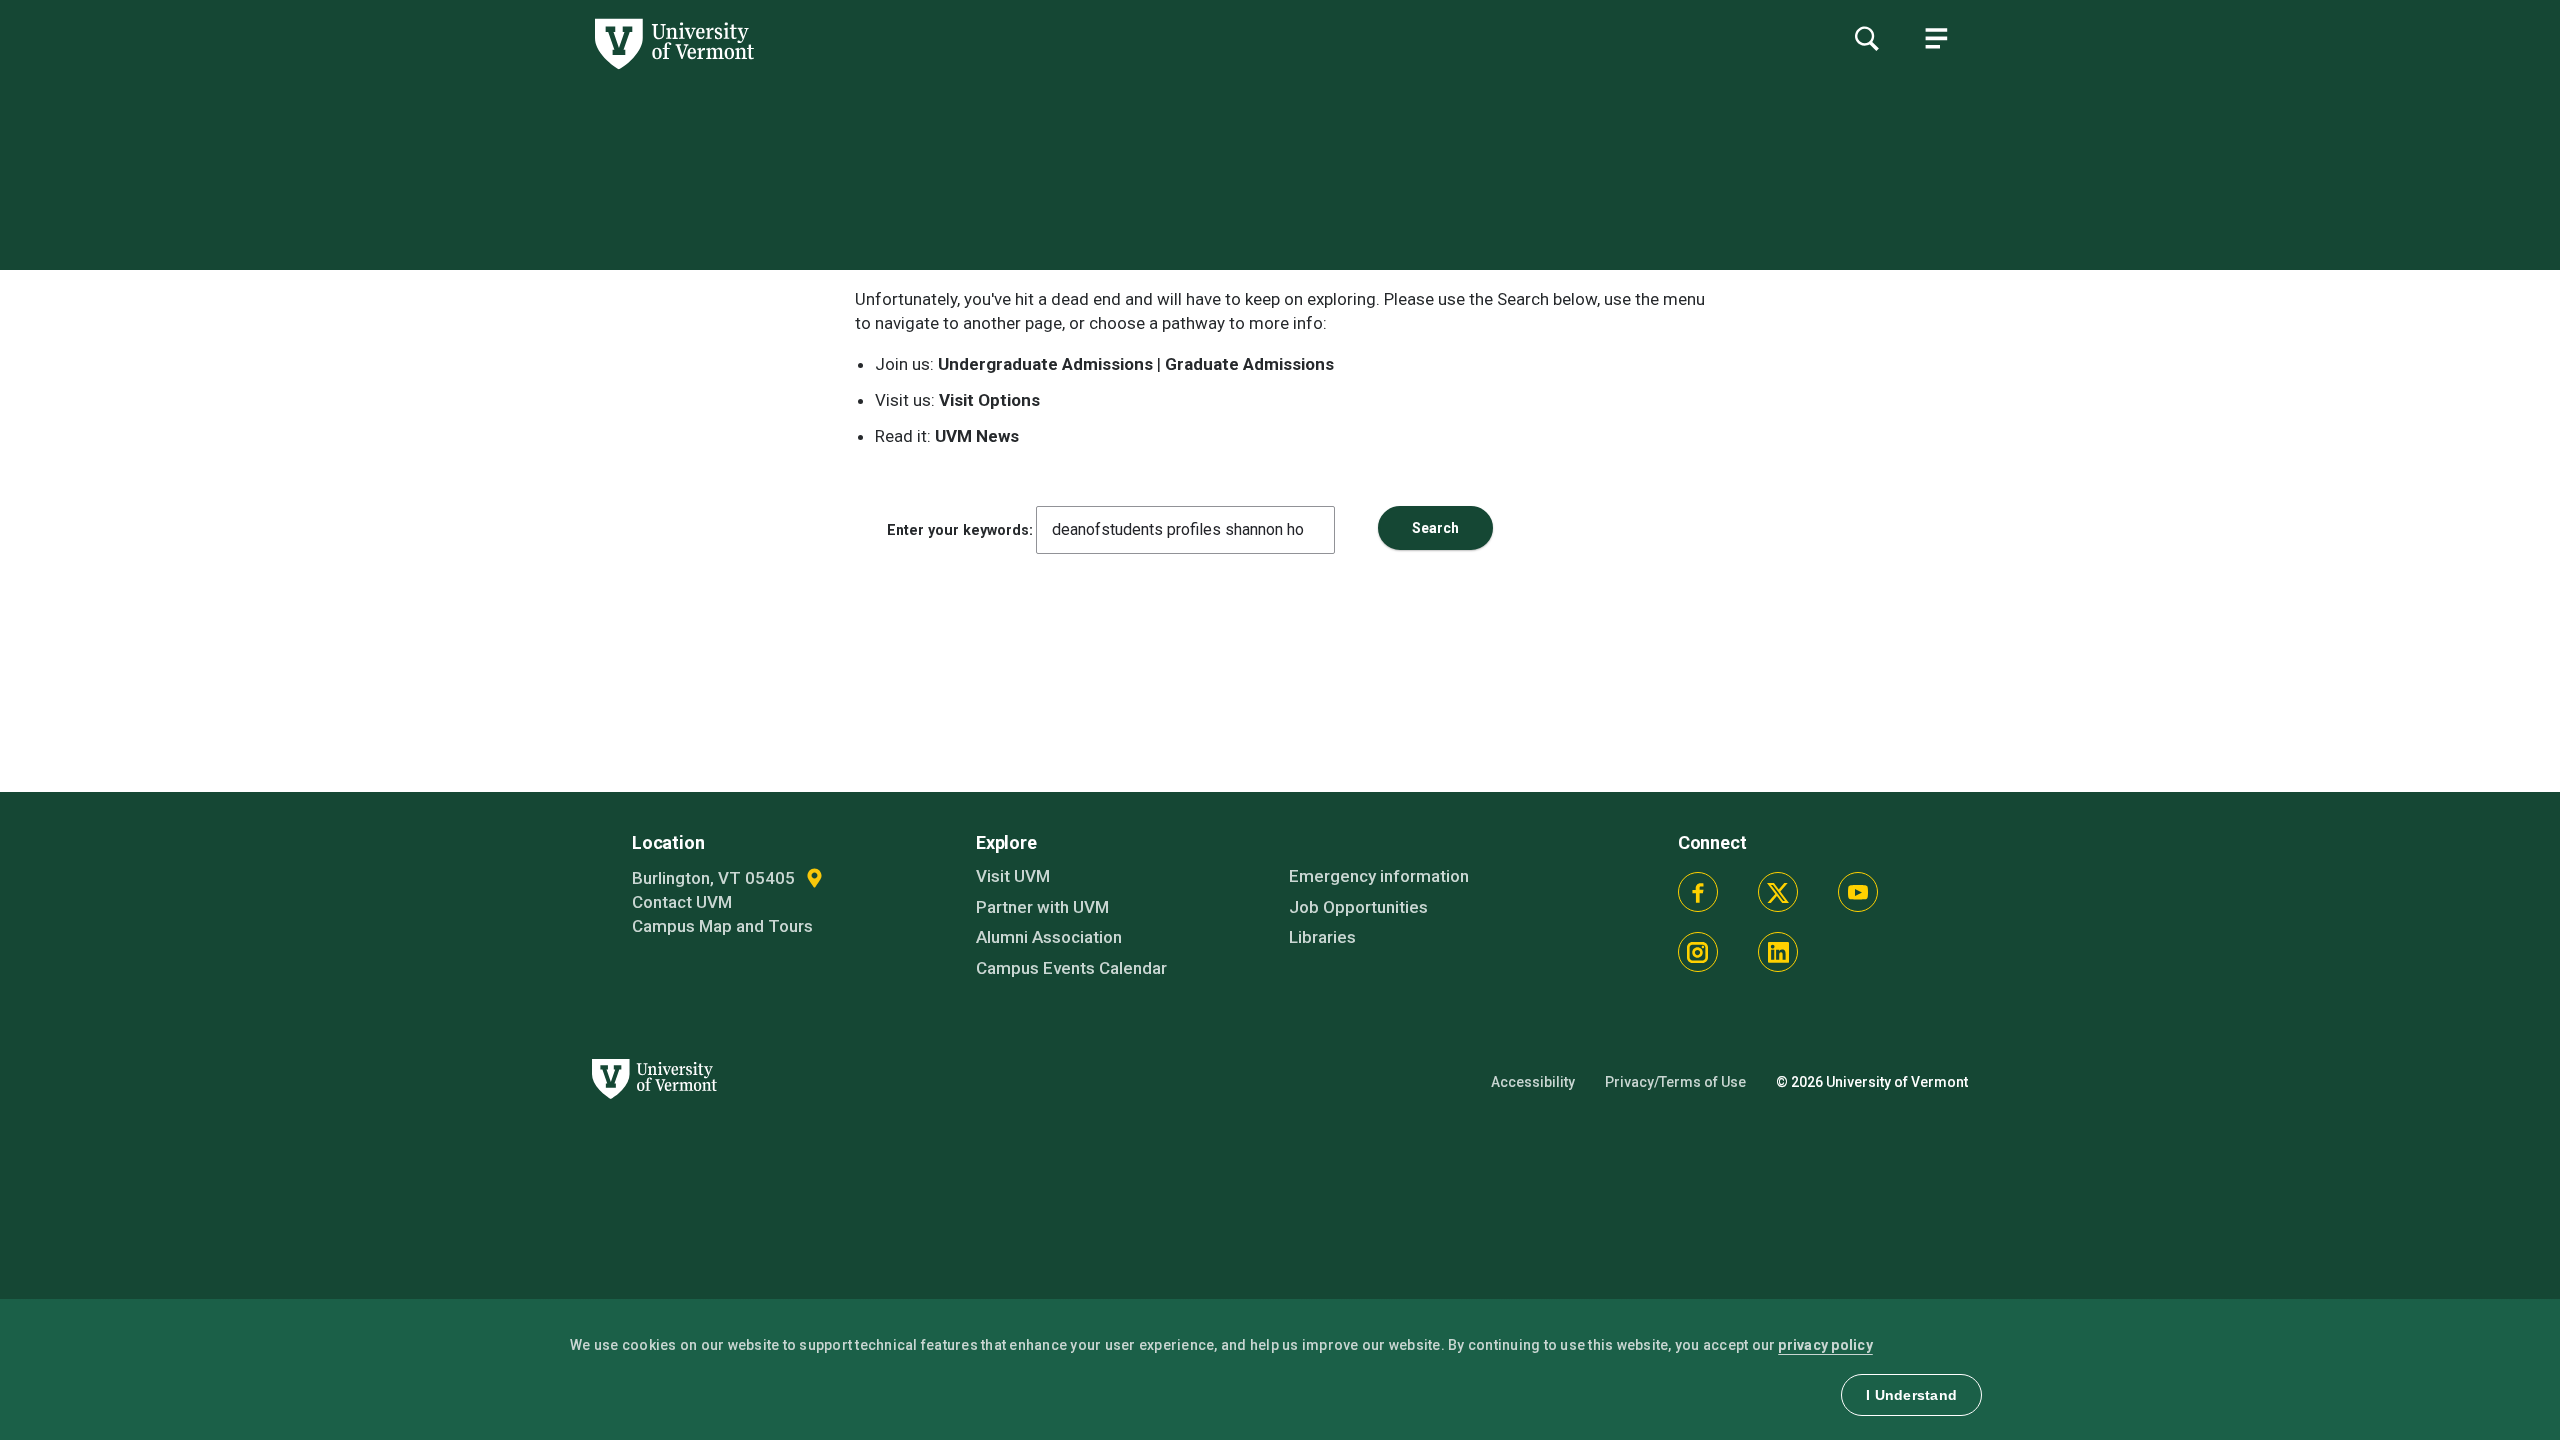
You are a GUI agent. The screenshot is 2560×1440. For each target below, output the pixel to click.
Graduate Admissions (1249, 364)
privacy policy (1825, 1345)
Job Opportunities (1358, 907)
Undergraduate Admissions (1045, 364)
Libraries (1322, 937)
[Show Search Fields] (1866, 38)
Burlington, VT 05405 (715, 878)
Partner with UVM (1042, 907)
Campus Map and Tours (722, 926)
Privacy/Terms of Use (1675, 1082)
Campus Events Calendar (1071, 968)
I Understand (1911, 1395)
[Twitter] (1778, 892)
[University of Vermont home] (650, 1110)
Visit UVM (1013, 876)
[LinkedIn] (1778, 952)
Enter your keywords (958, 530)
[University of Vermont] (377, 69)
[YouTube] (1858, 892)
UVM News (977, 436)
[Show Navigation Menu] (1936, 38)
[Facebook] (1698, 892)
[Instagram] (1698, 952)
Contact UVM (682, 902)
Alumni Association (1049, 937)
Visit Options (989, 400)
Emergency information (1379, 876)
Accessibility (1533, 1082)
